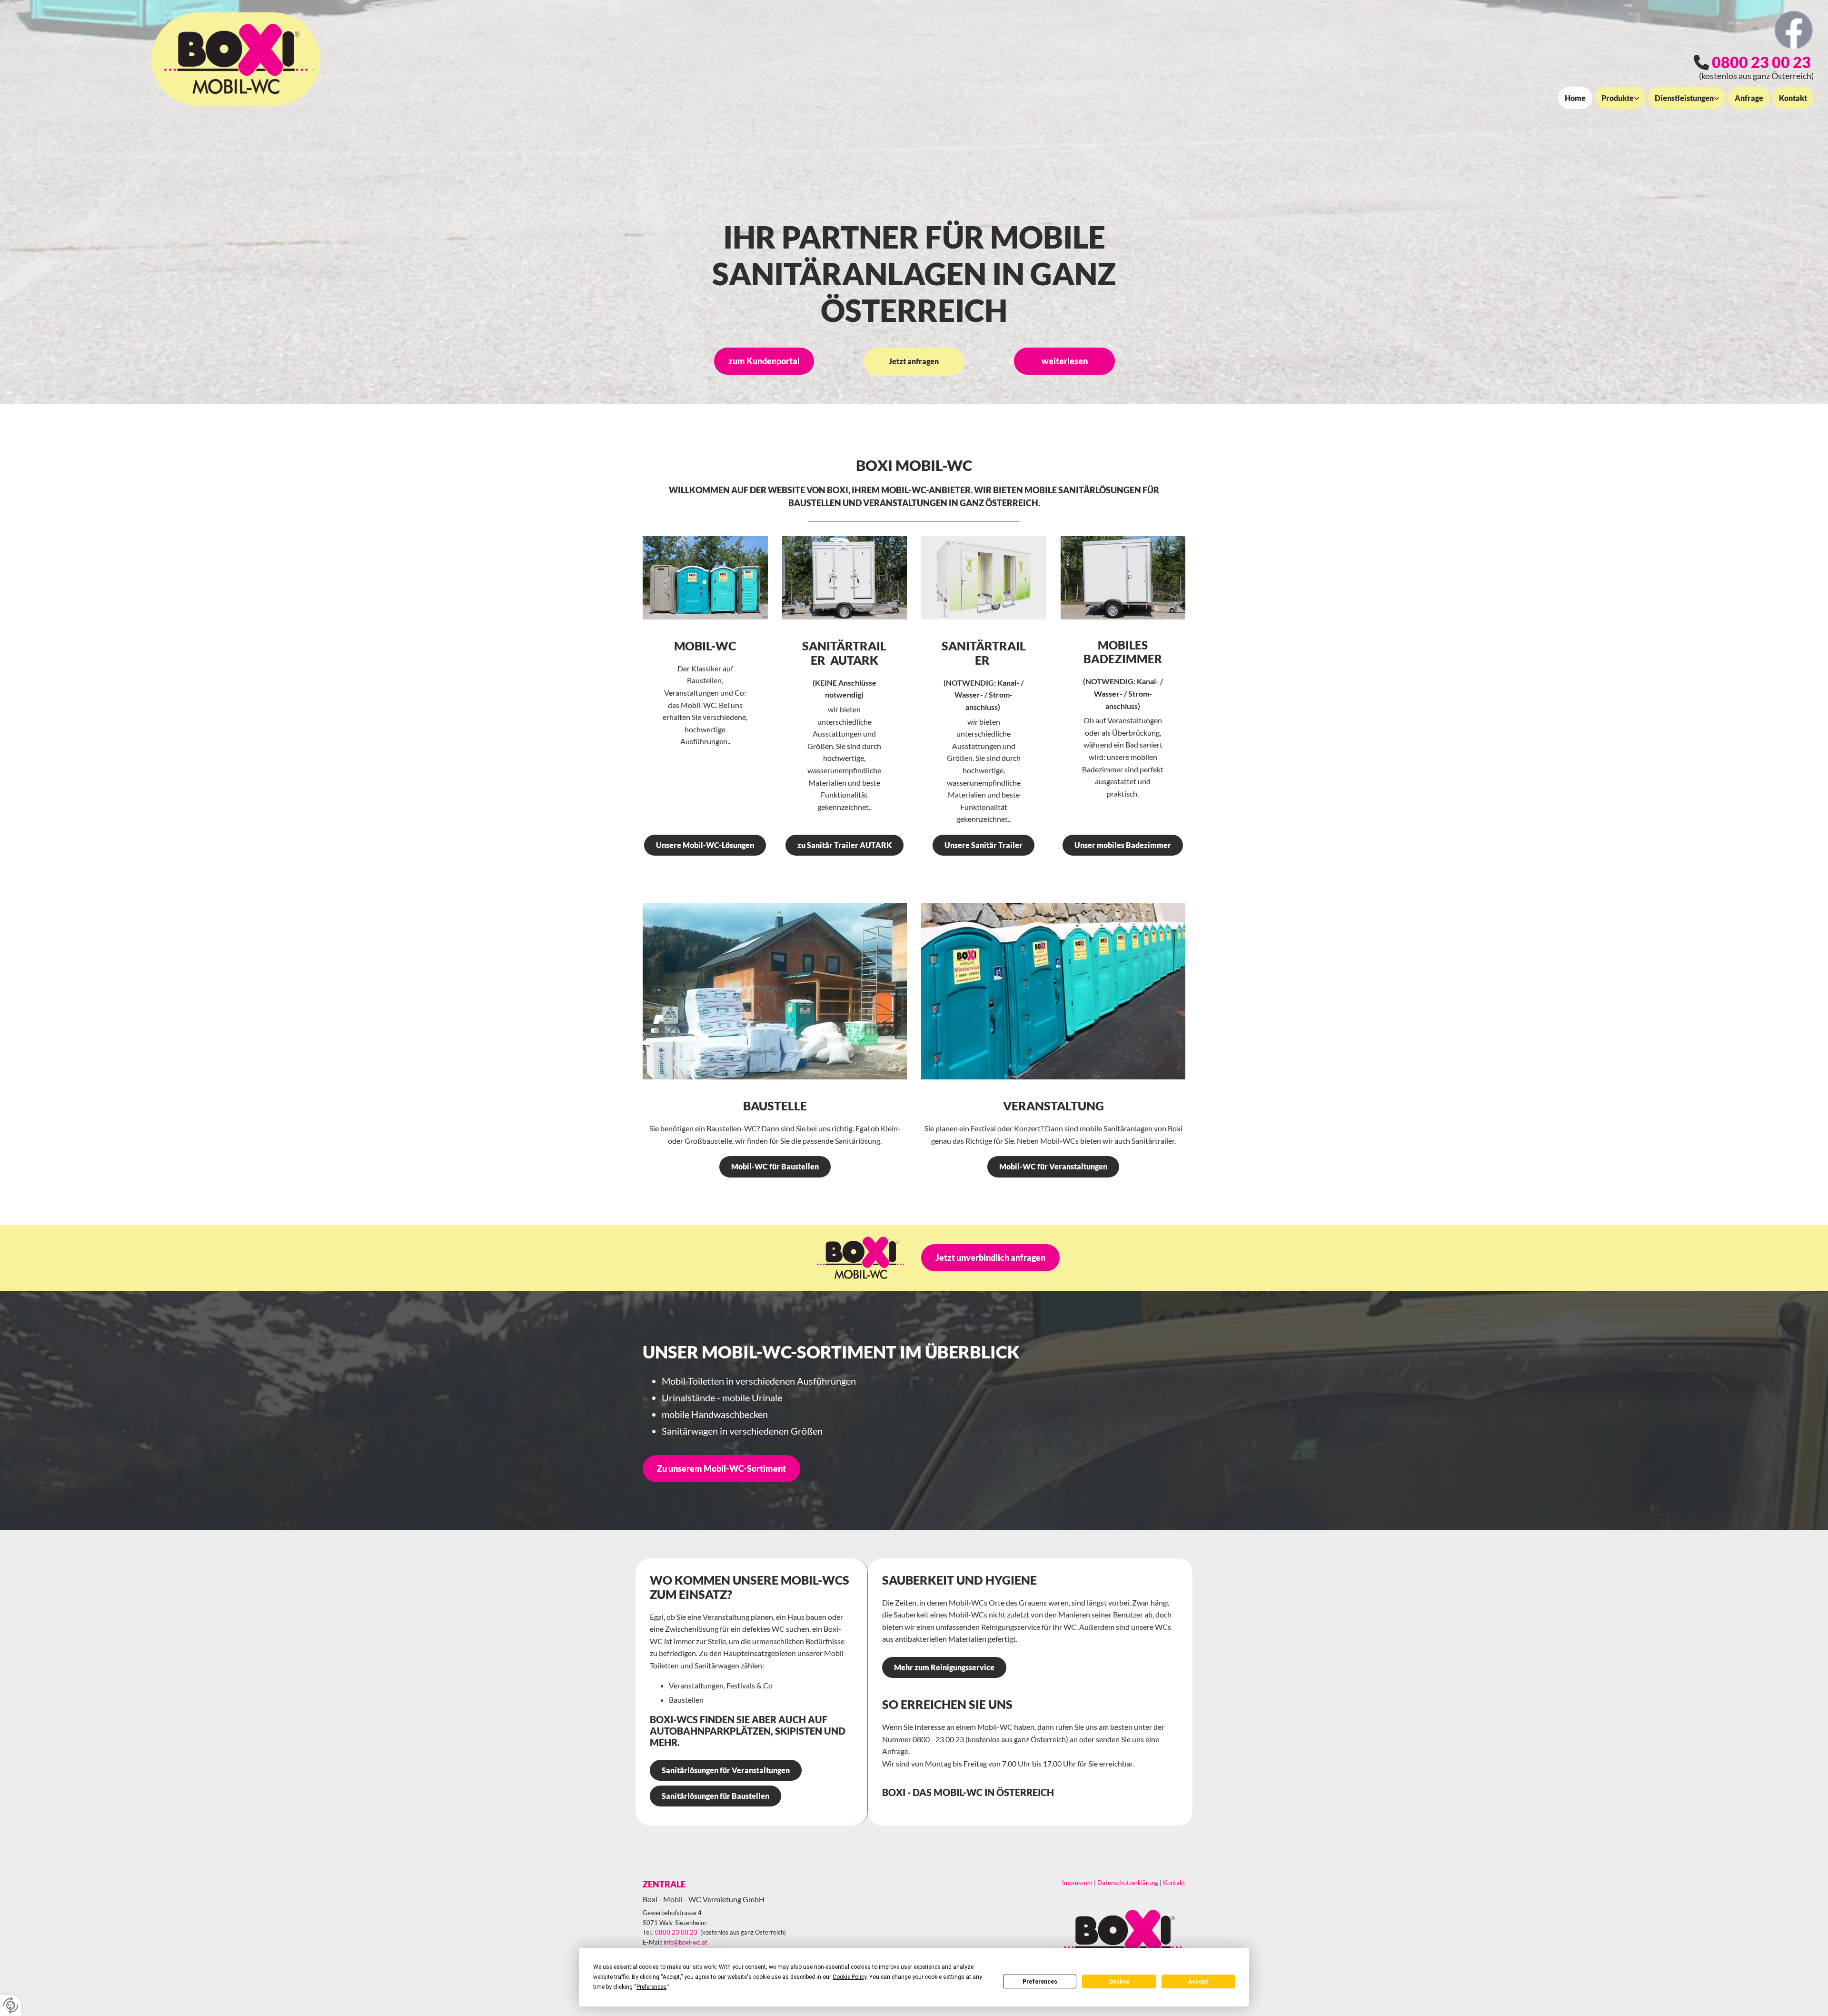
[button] (764, 361)
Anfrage (1749, 98)
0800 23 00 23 (1761, 62)
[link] (1619, 98)
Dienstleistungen (1684, 98)
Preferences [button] (651, 1987)
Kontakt (1793, 98)
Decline (1119, 1982)
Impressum (1077, 1883)
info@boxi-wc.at (685, 1942)
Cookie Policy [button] (849, 1977)
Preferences (1040, 1982)
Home (1575, 98)
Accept (1198, 1982)
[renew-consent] (11, 2005)
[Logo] (236, 59)
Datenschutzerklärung (1128, 1883)
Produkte (1618, 98)
